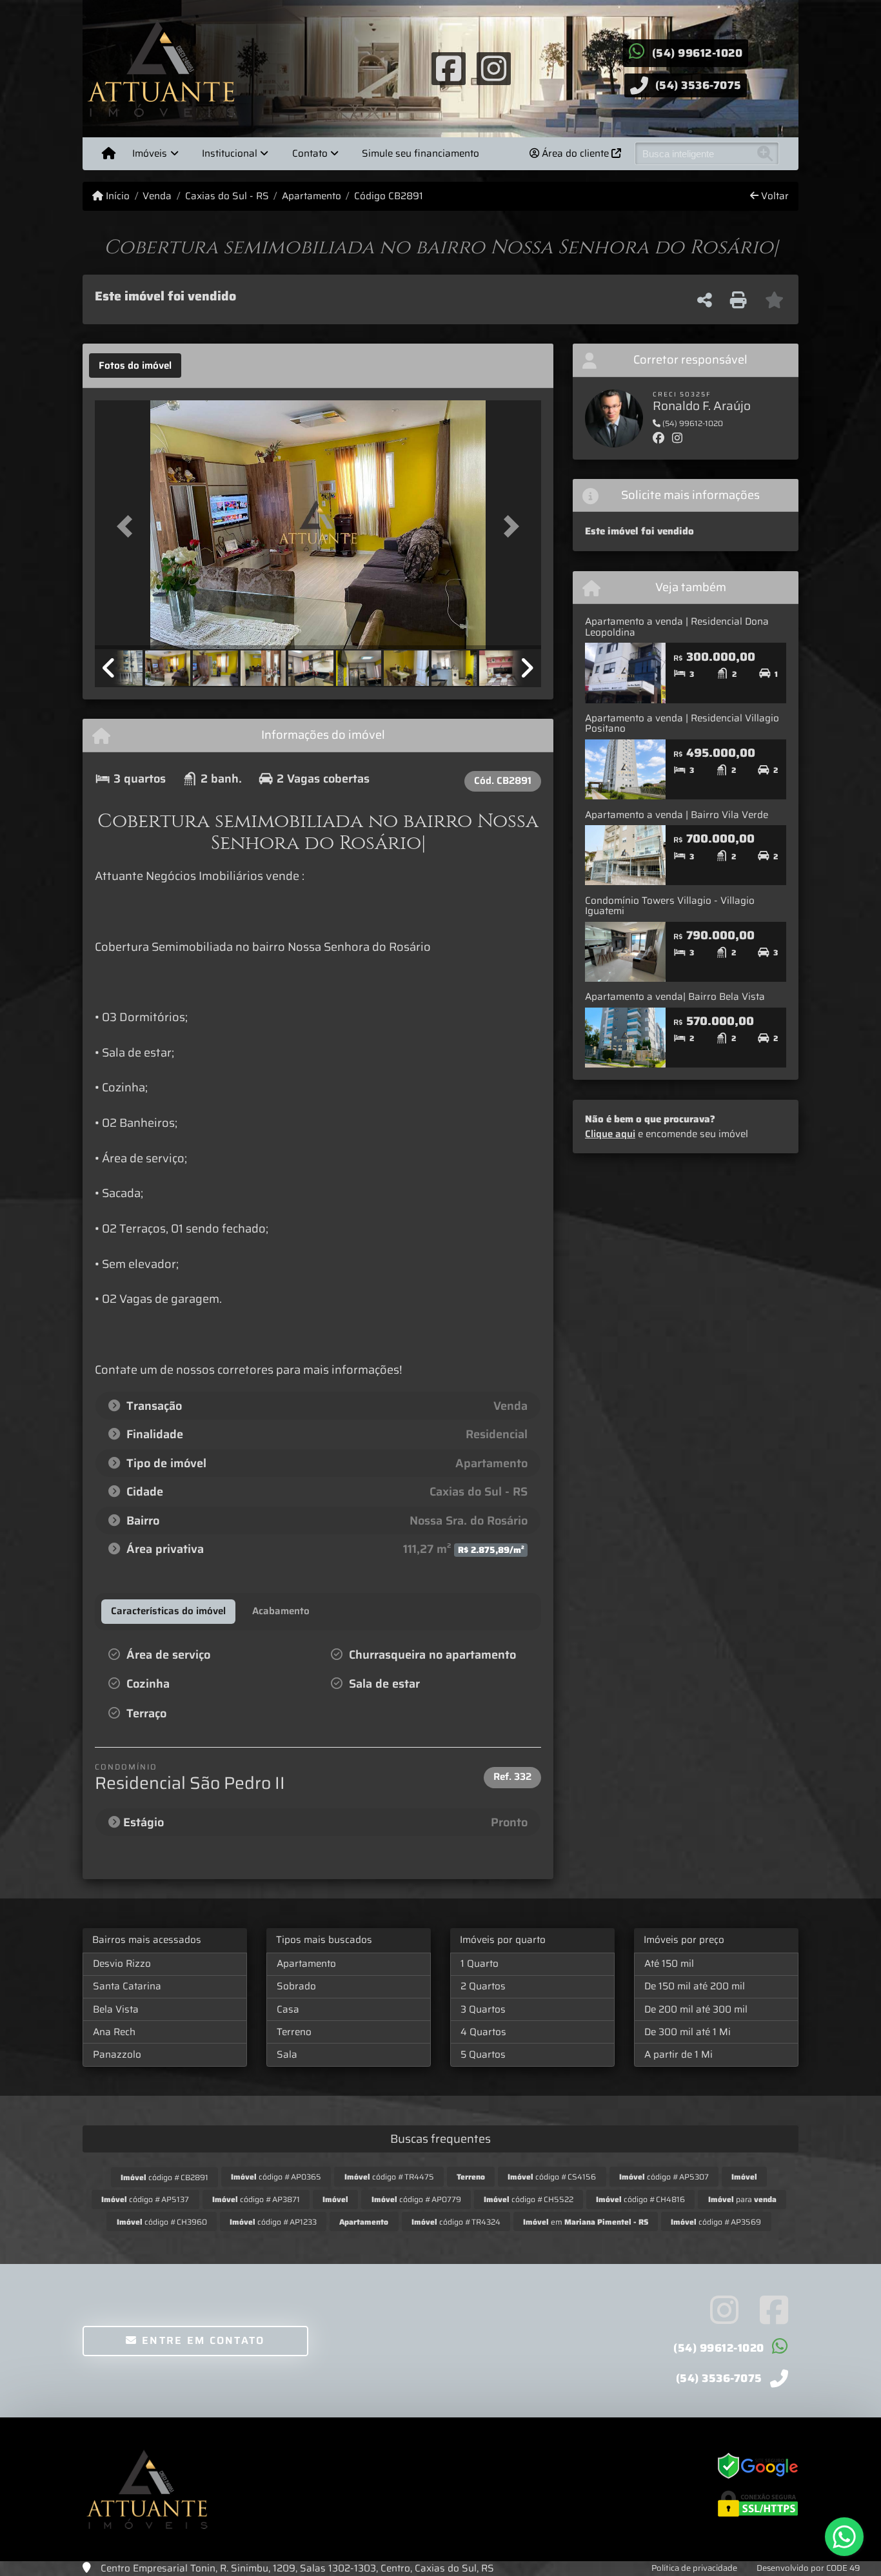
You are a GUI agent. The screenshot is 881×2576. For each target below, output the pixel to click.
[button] (128, 526)
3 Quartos (483, 2009)
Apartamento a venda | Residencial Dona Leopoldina (677, 627)
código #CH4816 (640, 2199)
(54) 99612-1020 (698, 53)
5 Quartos (483, 2054)
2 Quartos (483, 1986)
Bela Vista (116, 2009)
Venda (157, 196)
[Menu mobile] (109, 153)
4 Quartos (483, 2032)
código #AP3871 (256, 2199)
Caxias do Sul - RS (227, 196)
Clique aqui (610, 1134)
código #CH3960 (162, 2222)
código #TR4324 (456, 2222)
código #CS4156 (552, 2177)
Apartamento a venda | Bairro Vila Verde (677, 815)
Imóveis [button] (150, 153)
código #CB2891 (164, 2177)
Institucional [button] (230, 153)
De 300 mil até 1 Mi (688, 2032)
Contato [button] (310, 153)
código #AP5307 (664, 2177)
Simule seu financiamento (421, 153)
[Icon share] (448, 68)
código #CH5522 (529, 2199)
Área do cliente (575, 153)
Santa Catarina (127, 1986)
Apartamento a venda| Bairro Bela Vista (675, 997)
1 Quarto (480, 1964)
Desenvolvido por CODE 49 (808, 2568)
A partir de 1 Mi (678, 2054)
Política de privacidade (694, 2568)
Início (116, 196)
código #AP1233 (273, 2222)
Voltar (774, 196)
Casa (288, 2009)
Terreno (294, 2032)
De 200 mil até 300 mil (696, 2009)
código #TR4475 (389, 2177)
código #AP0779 (416, 2199)
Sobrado (296, 1986)
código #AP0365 (276, 2177)
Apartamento (312, 196)
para (742, 2199)
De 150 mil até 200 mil (695, 1986)
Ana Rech (114, 2032)
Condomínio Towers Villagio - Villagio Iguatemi (670, 906)
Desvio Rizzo (122, 1964)
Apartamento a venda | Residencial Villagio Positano (682, 724)
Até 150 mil (669, 1964)
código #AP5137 (145, 2199)
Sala (287, 2054)
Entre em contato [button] (202, 2340)
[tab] (135, 366)
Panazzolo (117, 2054)
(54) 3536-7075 (698, 85)
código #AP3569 (716, 2222)
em (586, 2222)
